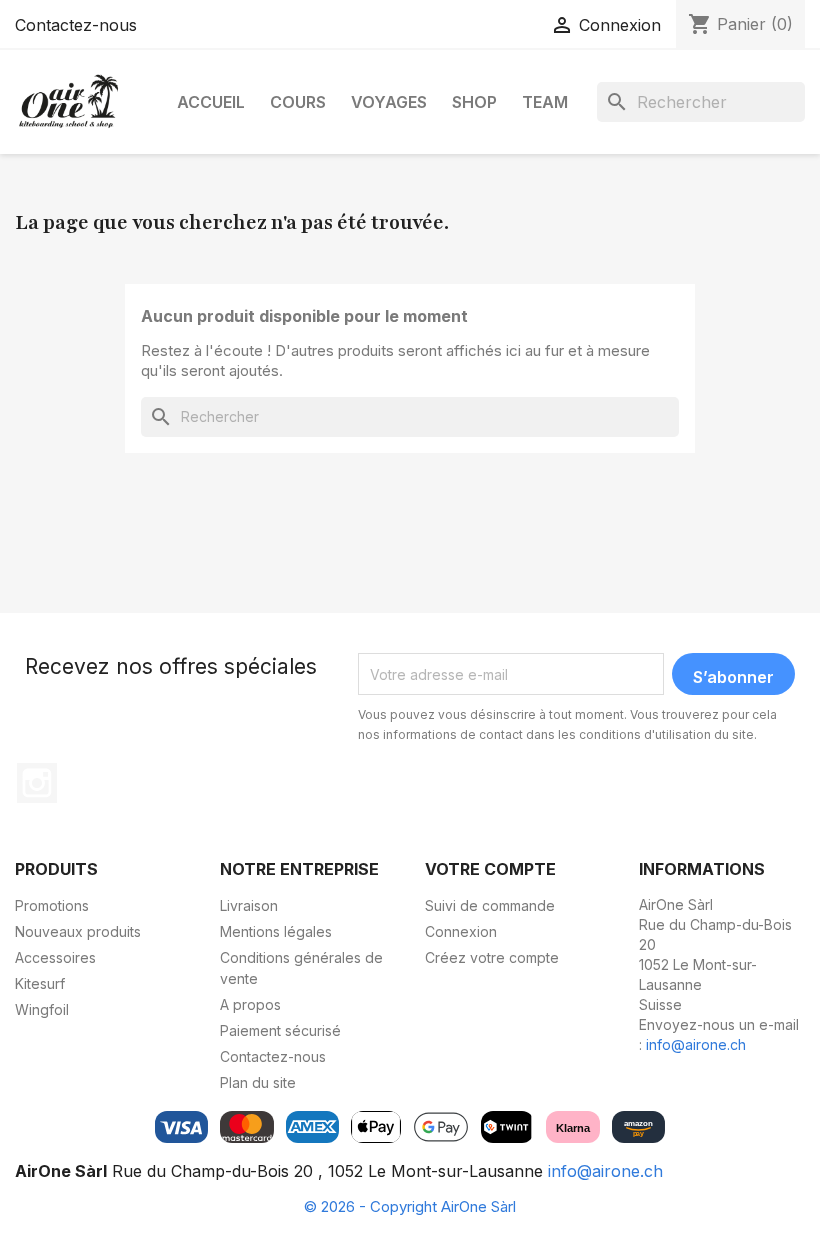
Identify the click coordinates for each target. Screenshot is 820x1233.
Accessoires (95, 242)
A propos (250, 1004)
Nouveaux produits (78, 931)
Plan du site (258, 1082)
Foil (56, 335)
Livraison (249, 905)
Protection (394, 325)
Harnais (384, 232)
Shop (474, 102)
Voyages (389, 102)
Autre (377, 294)
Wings (259, 201)
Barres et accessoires (117, 304)
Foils (253, 263)
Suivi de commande (490, 905)
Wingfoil (42, 1009)
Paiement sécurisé (280, 1030)
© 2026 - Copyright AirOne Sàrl (410, 1206)
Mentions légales (276, 931)
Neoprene (394, 201)
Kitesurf (40, 983)
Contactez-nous (76, 25)
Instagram (37, 783)
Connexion (461, 931)
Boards (68, 201)
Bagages (389, 263)
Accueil (211, 102)
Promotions (52, 905)
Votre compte (490, 869)
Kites (61, 273)
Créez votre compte (492, 957)
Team (545, 102)
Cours (298, 102)
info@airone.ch (696, 1044)
